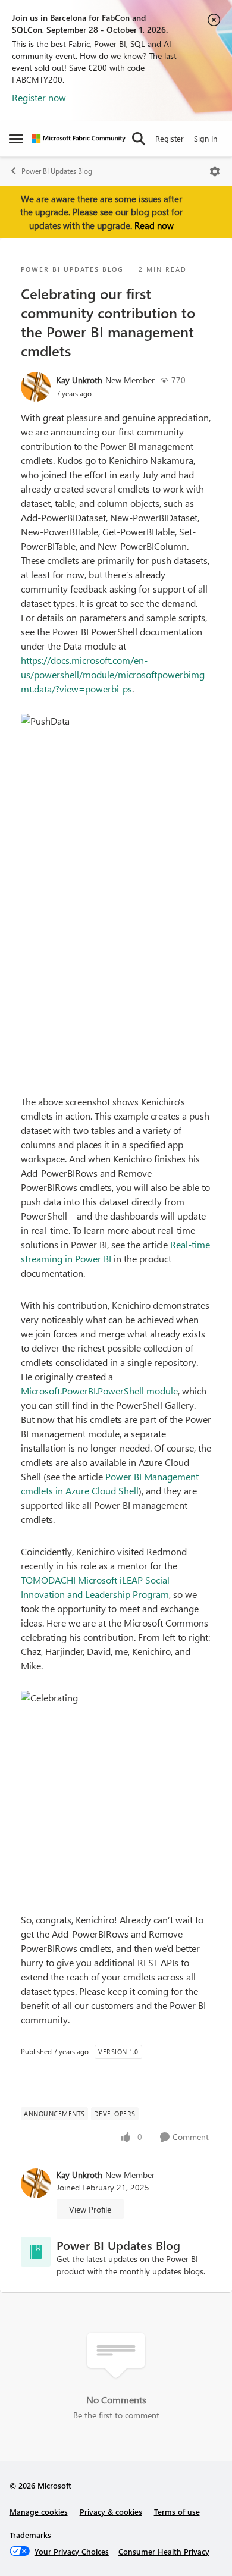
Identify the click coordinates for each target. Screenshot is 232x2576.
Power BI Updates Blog (57, 171)
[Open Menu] (215, 171)
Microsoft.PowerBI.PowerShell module (99, 1391)
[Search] (139, 139)
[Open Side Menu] (16, 139)
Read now (154, 225)
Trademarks (30, 2535)
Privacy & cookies (111, 2511)
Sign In (206, 138)
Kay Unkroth (79, 380)
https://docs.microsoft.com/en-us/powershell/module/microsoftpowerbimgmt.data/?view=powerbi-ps (113, 674)
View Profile (90, 2209)
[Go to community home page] (79, 139)
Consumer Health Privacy (164, 2551)
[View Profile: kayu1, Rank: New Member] (36, 387)
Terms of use (177, 2511)
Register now (39, 97)
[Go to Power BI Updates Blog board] (36, 2252)
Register (170, 138)
